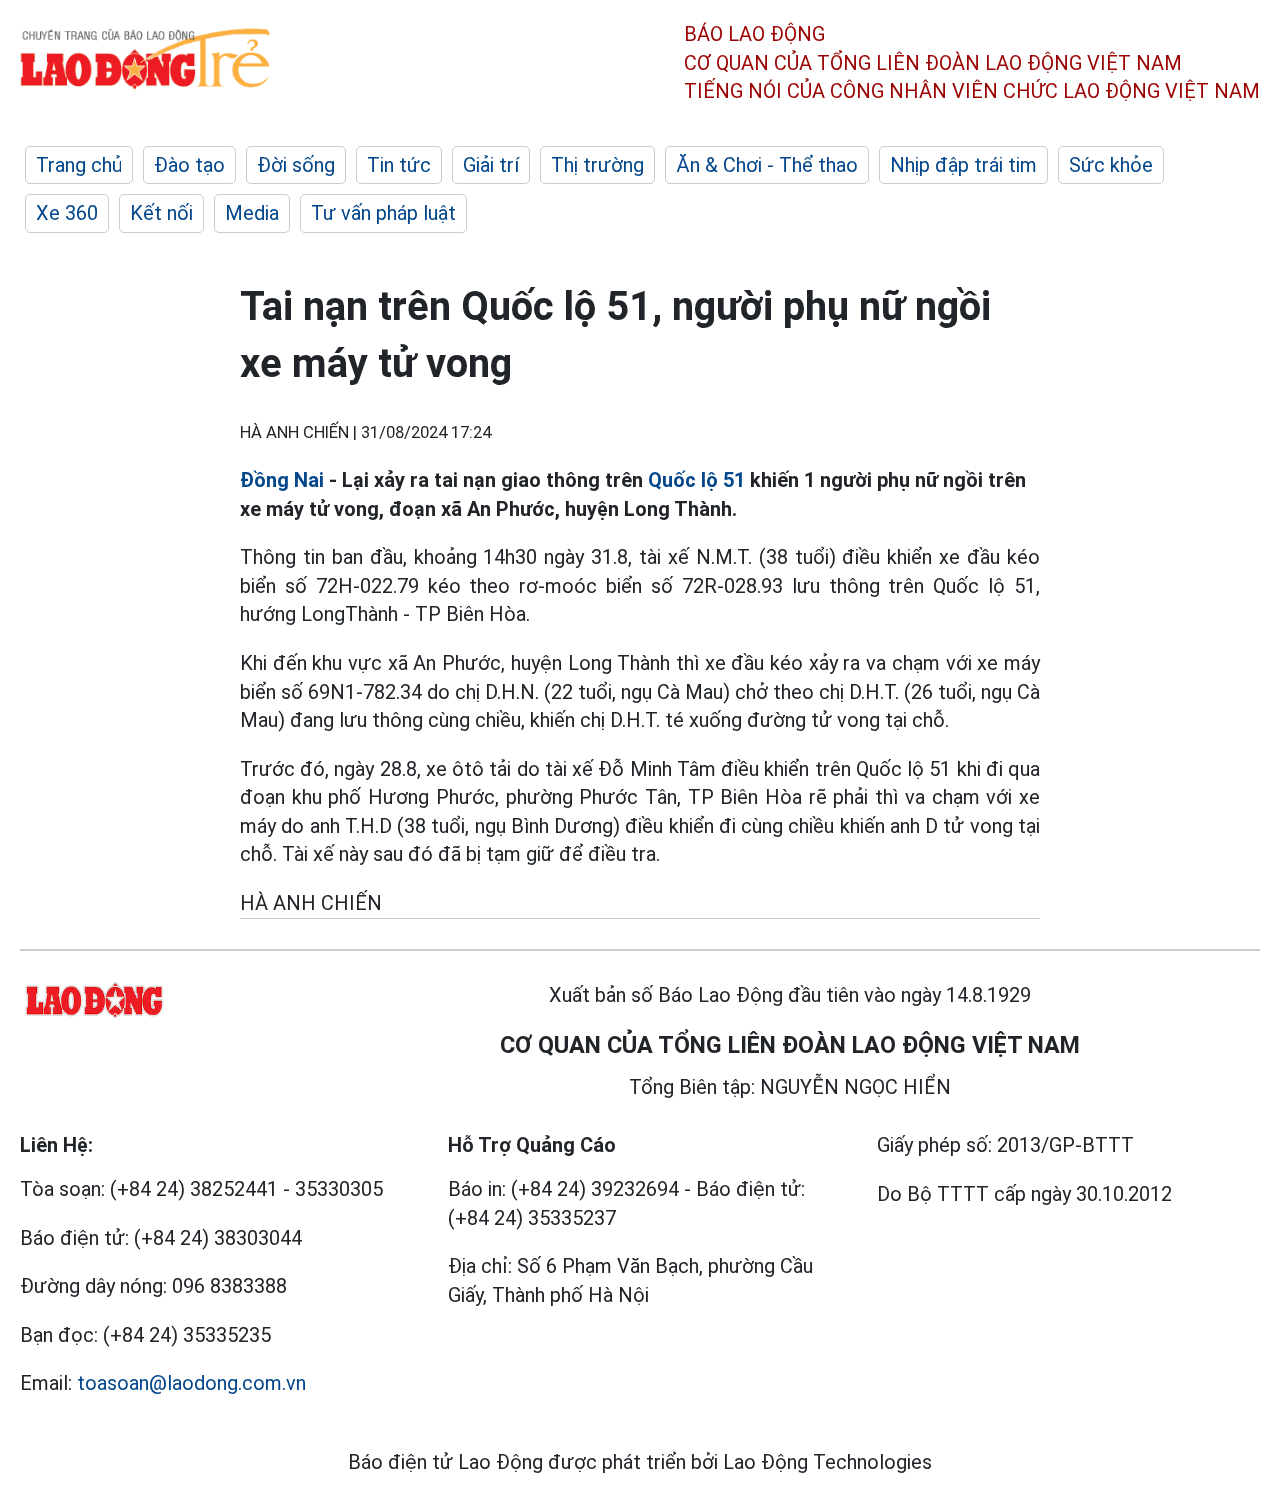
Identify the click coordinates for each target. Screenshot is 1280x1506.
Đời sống (296, 165)
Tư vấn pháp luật (383, 213)
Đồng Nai (282, 480)
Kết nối (161, 213)
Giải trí (491, 165)
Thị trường (597, 165)
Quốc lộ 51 (696, 480)
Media (252, 213)
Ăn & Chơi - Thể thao (767, 165)
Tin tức (399, 165)
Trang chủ (79, 165)
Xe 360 (67, 213)
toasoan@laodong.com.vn (191, 1383)
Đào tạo (189, 165)
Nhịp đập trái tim (963, 165)
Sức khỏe (1111, 165)
